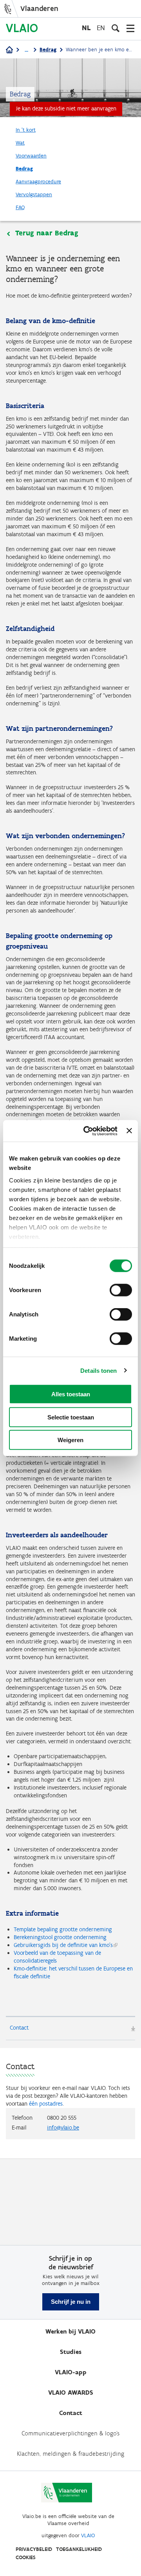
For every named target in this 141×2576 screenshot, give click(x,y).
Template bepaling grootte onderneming (63, 1929)
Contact (19, 2028)
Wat (20, 143)
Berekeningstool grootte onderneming (60, 1937)
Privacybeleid (34, 2549)
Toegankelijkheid (79, 2549)
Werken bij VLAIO (70, 2331)
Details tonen (99, 1370)
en (101, 28)
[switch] (121, 1290)
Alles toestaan (71, 1394)
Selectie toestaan (71, 1417)
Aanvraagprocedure (38, 182)
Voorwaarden (31, 156)
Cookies (26, 2557)
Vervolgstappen (34, 194)
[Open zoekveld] (116, 28)
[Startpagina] (9, 50)
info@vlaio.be (63, 2128)
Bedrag (48, 50)
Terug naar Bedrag (47, 233)
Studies (71, 2352)
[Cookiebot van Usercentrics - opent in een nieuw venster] (87, 1131)
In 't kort (26, 130)
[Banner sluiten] (129, 1131)
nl (86, 28)
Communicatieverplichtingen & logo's (70, 2433)
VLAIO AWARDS (71, 2393)
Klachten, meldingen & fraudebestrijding (70, 2454)
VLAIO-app (71, 2372)
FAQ (20, 207)
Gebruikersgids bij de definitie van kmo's (63, 1945)
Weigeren (70, 1440)
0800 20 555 (62, 2118)
